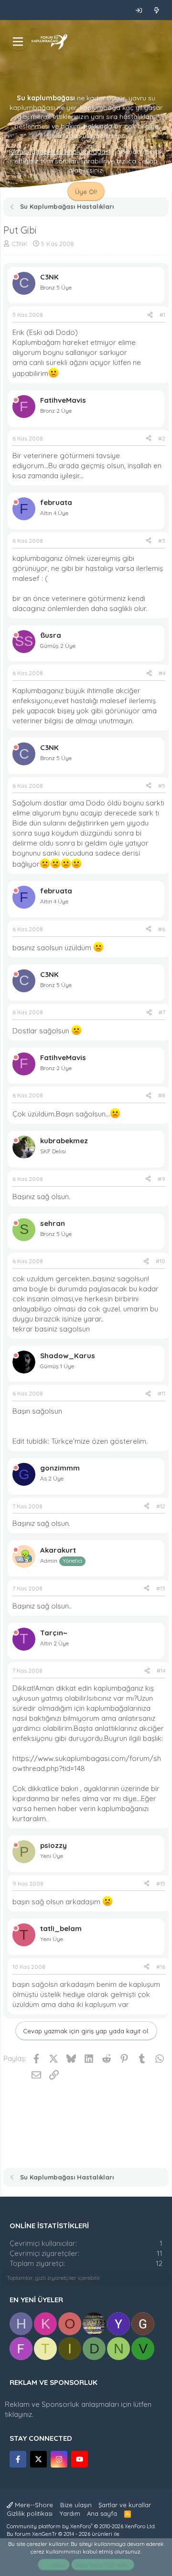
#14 (161, 1670)
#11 (161, 1393)
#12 (161, 1506)
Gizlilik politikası (30, 2513)
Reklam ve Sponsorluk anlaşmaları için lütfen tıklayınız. (78, 2409)
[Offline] (16, 277)
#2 (162, 438)
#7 (162, 1012)
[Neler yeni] (156, 10)
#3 (162, 541)
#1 (162, 315)
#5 (162, 786)
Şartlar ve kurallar (125, 2505)
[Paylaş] (150, 315)
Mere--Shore (33, 2505)
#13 (161, 1588)
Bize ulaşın (76, 2505)
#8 (162, 1095)
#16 (161, 1967)
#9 (161, 1179)
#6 (162, 929)
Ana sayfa (102, 2513)
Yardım (70, 2513)
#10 (161, 1261)
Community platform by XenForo (81, 2526)
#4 (162, 673)
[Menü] (18, 42)
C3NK (20, 244)
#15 (161, 1884)
